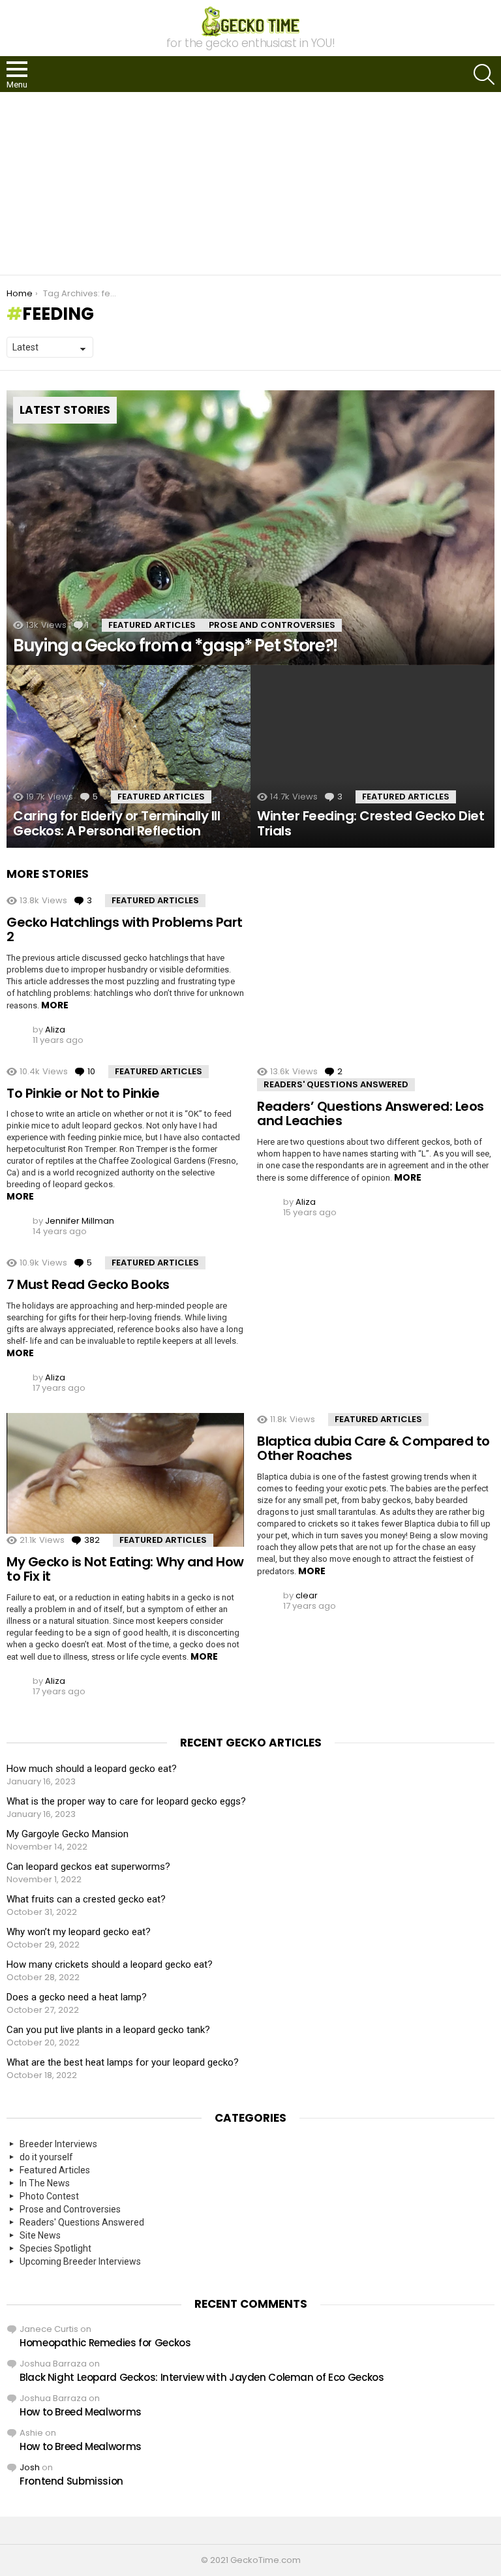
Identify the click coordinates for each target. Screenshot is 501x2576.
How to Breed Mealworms (81, 2412)
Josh (30, 2467)
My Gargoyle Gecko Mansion (68, 1834)
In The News (45, 2183)
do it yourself (46, 2157)
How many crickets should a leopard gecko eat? (110, 1964)
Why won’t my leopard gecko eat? (79, 1932)
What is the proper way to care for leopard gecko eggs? (126, 1801)
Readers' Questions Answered (336, 1084)
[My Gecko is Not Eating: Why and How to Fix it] (125, 1480)
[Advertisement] (250, 183)
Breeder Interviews (58, 2144)
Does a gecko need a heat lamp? (77, 1997)
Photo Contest (49, 2196)
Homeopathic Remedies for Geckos (105, 2343)
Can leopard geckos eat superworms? (88, 1867)
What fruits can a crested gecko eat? (86, 1899)
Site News (40, 2235)
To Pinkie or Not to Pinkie (83, 1093)
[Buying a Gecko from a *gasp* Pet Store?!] (250, 528)
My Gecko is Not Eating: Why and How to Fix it (125, 1569)
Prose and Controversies (272, 625)
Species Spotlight (55, 2248)
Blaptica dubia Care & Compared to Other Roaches (373, 1449)
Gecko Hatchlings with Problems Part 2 (125, 930)
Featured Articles (152, 625)
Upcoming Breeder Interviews (80, 2261)
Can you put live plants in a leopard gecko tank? (108, 2030)
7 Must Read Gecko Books (88, 1284)
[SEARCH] (484, 74)
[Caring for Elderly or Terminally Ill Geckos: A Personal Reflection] (129, 757)
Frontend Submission (71, 2481)
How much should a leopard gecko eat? (92, 1769)
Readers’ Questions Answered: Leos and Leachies (371, 1114)
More (55, 1005)
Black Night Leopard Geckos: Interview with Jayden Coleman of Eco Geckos (202, 2377)
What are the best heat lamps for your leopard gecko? (123, 2062)
